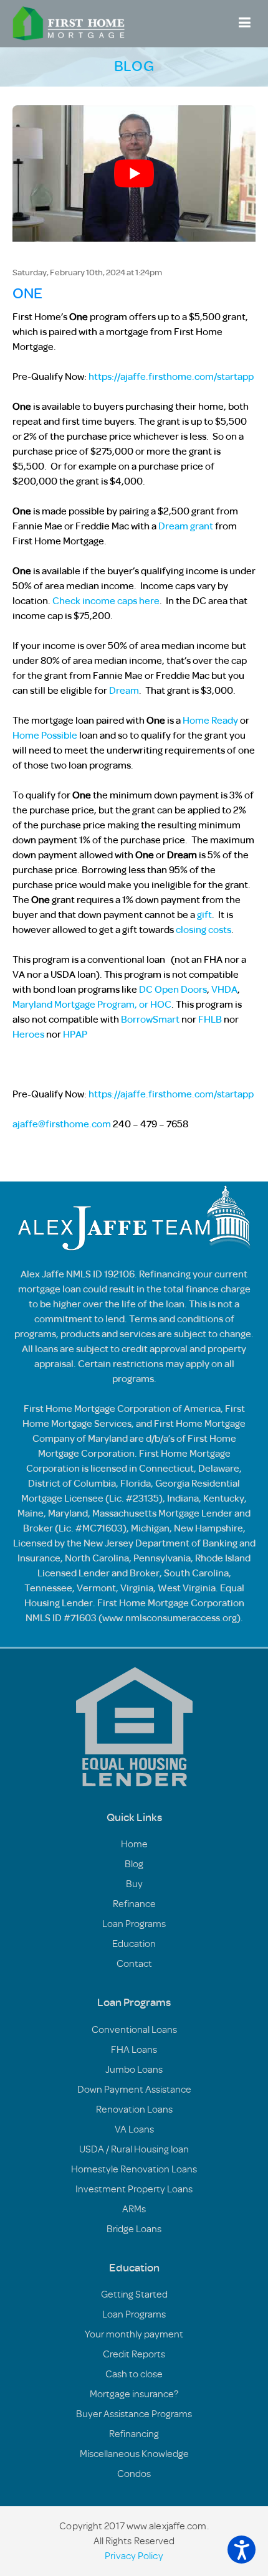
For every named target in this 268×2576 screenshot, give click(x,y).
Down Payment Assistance (134, 2090)
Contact (134, 1964)
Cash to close (134, 2374)
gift (204, 915)
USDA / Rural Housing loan (134, 2149)
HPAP (75, 1035)
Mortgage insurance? (134, 2394)
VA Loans (134, 2129)
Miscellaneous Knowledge (134, 2454)
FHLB (210, 1020)
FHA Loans (134, 2050)
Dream (124, 691)
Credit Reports (134, 2354)
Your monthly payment (134, 2334)
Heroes (28, 1035)
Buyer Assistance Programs (134, 2414)
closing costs (203, 930)
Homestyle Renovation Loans (134, 2169)
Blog (134, 1864)
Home (134, 1844)
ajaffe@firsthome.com (62, 1124)
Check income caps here (106, 601)
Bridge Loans (134, 2229)
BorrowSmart (150, 1020)
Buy (134, 1884)
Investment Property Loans (134, 2189)
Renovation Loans (134, 2110)
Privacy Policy (134, 2556)
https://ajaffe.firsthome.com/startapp (171, 377)
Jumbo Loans (134, 2070)
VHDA (224, 990)
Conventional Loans (134, 2030)
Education (134, 1944)
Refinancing (134, 2434)
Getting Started (134, 2294)
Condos (134, 2474)
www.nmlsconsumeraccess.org (170, 1618)
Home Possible (45, 736)
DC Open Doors (173, 990)
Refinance (134, 1904)
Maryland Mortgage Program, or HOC (92, 1005)
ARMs (134, 2209)
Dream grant (186, 526)
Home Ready (210, 721)
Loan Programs (134, 1924)
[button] (242, 2550)
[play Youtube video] (134, 173)
